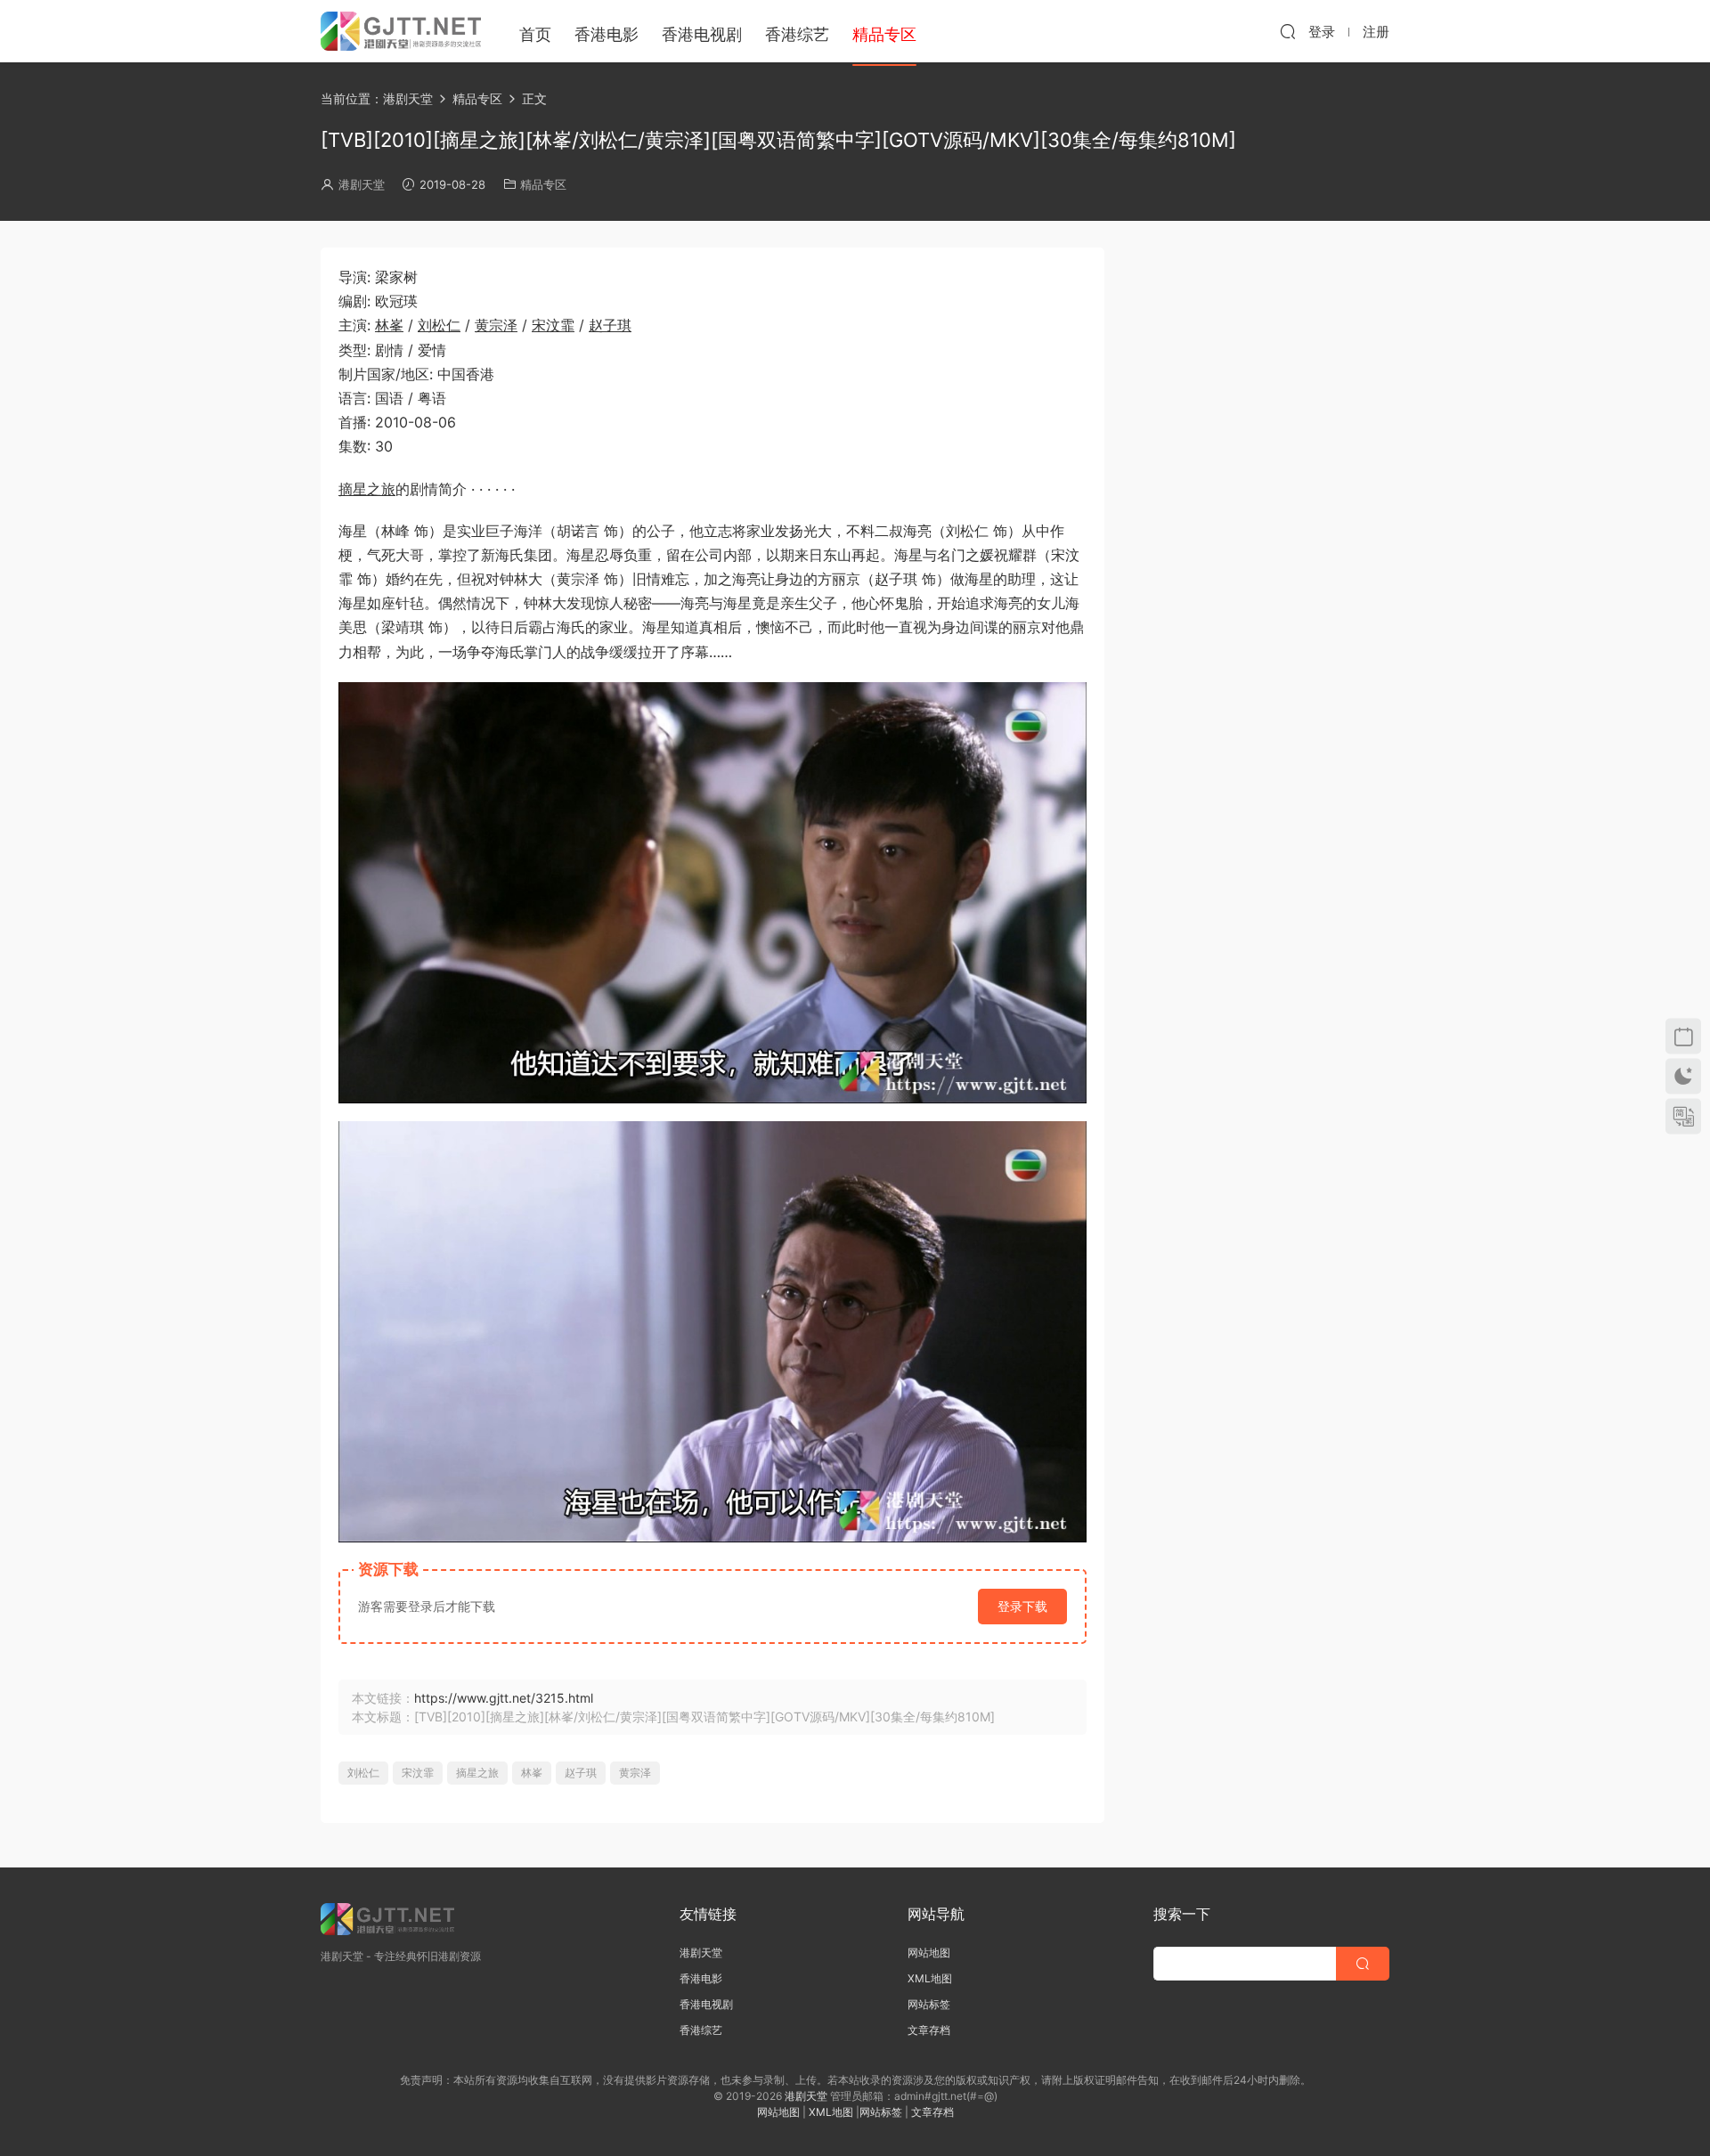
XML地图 (930, 1978)
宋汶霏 (553, 325)
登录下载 (1022, 1606)
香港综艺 (797, 34)
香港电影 (607, 34)
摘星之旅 (367, 489)
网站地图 (929, 1953)
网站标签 (929, 2004)
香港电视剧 (702, 34)
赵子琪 (610, 325)
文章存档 (929, 2030)
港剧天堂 (362, 184)
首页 (535, 34)
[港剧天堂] (401, 31)
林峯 (389, 325)
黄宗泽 (496, 325)
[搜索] (1288, 31)
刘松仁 (439, 325)
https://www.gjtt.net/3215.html (504, 1698)
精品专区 (543, 184)
